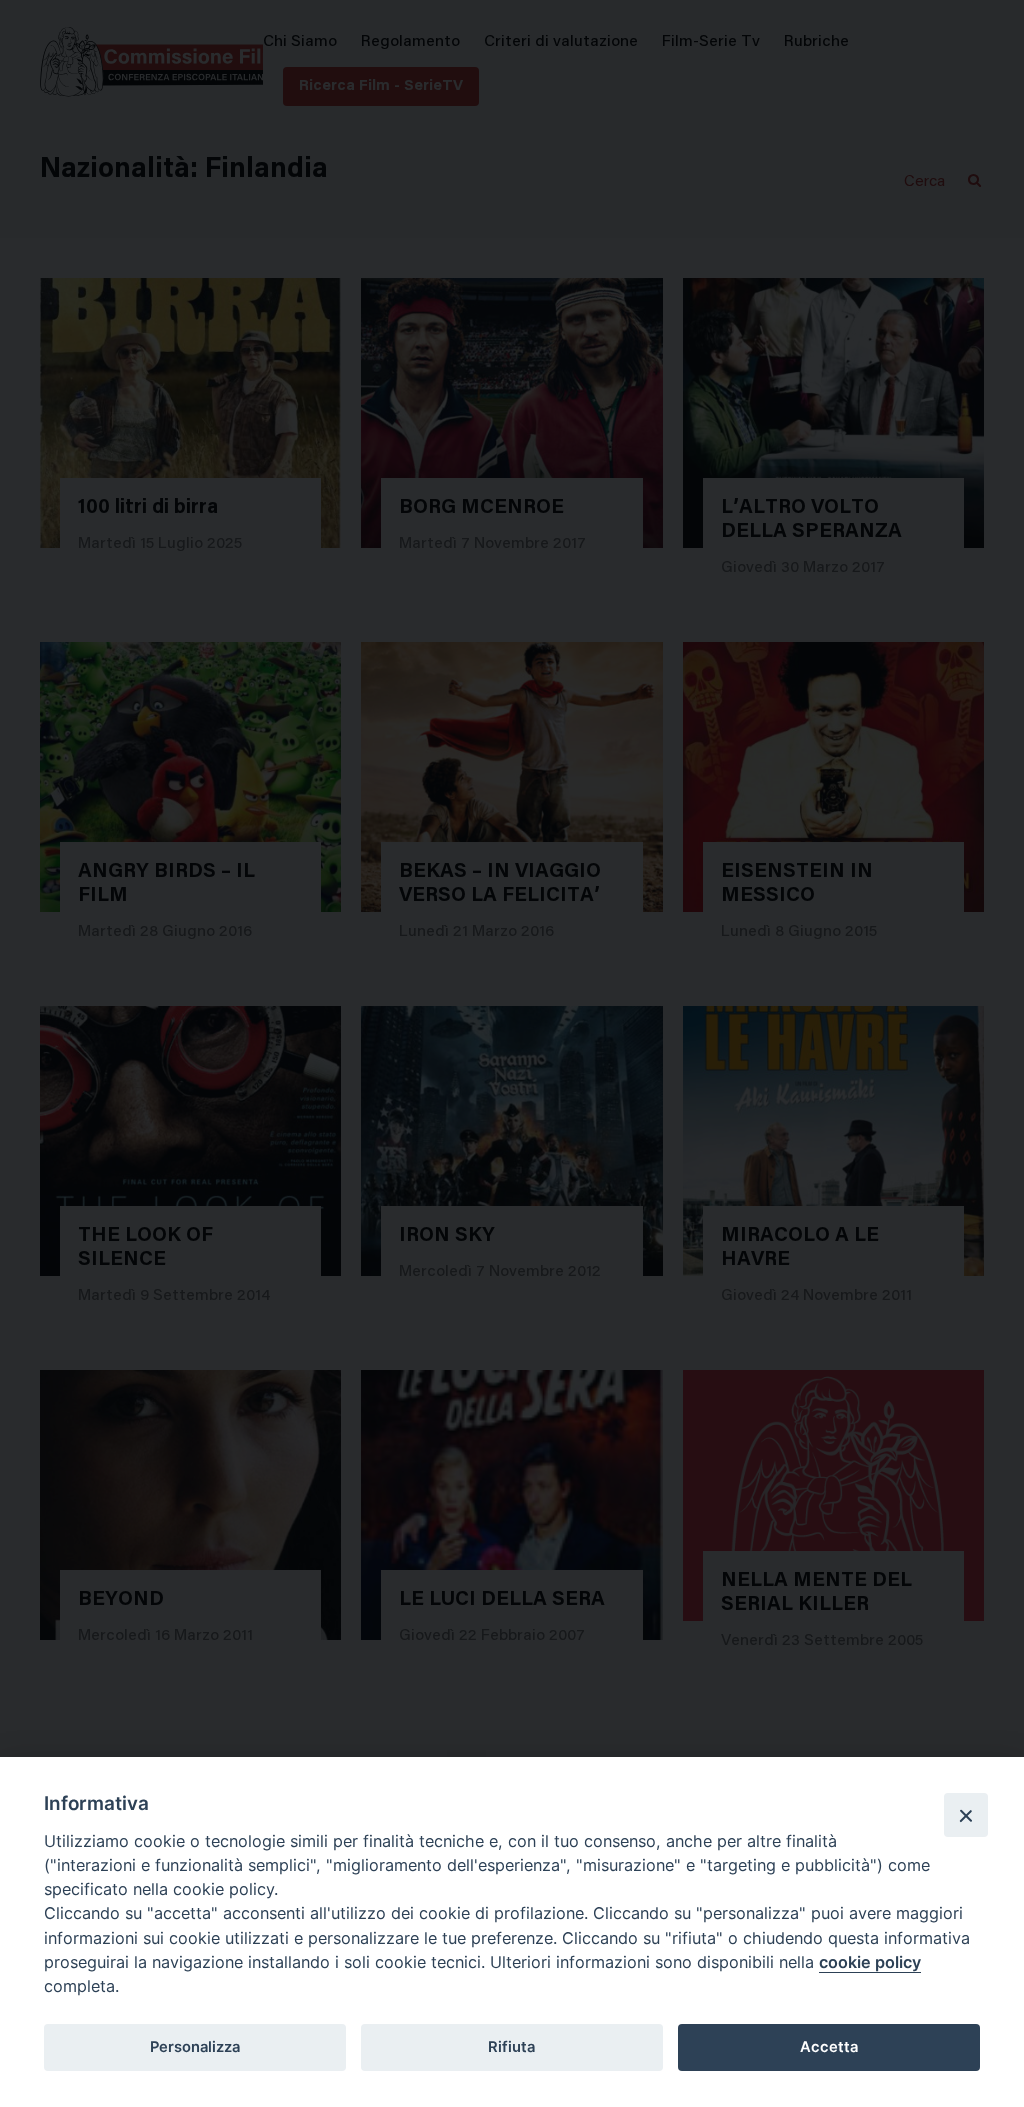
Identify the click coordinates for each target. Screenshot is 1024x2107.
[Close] (966, 1815)
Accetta (829, 2047)
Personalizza (195, 2047)
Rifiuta (511, 2047)
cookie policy (870, 1962)
